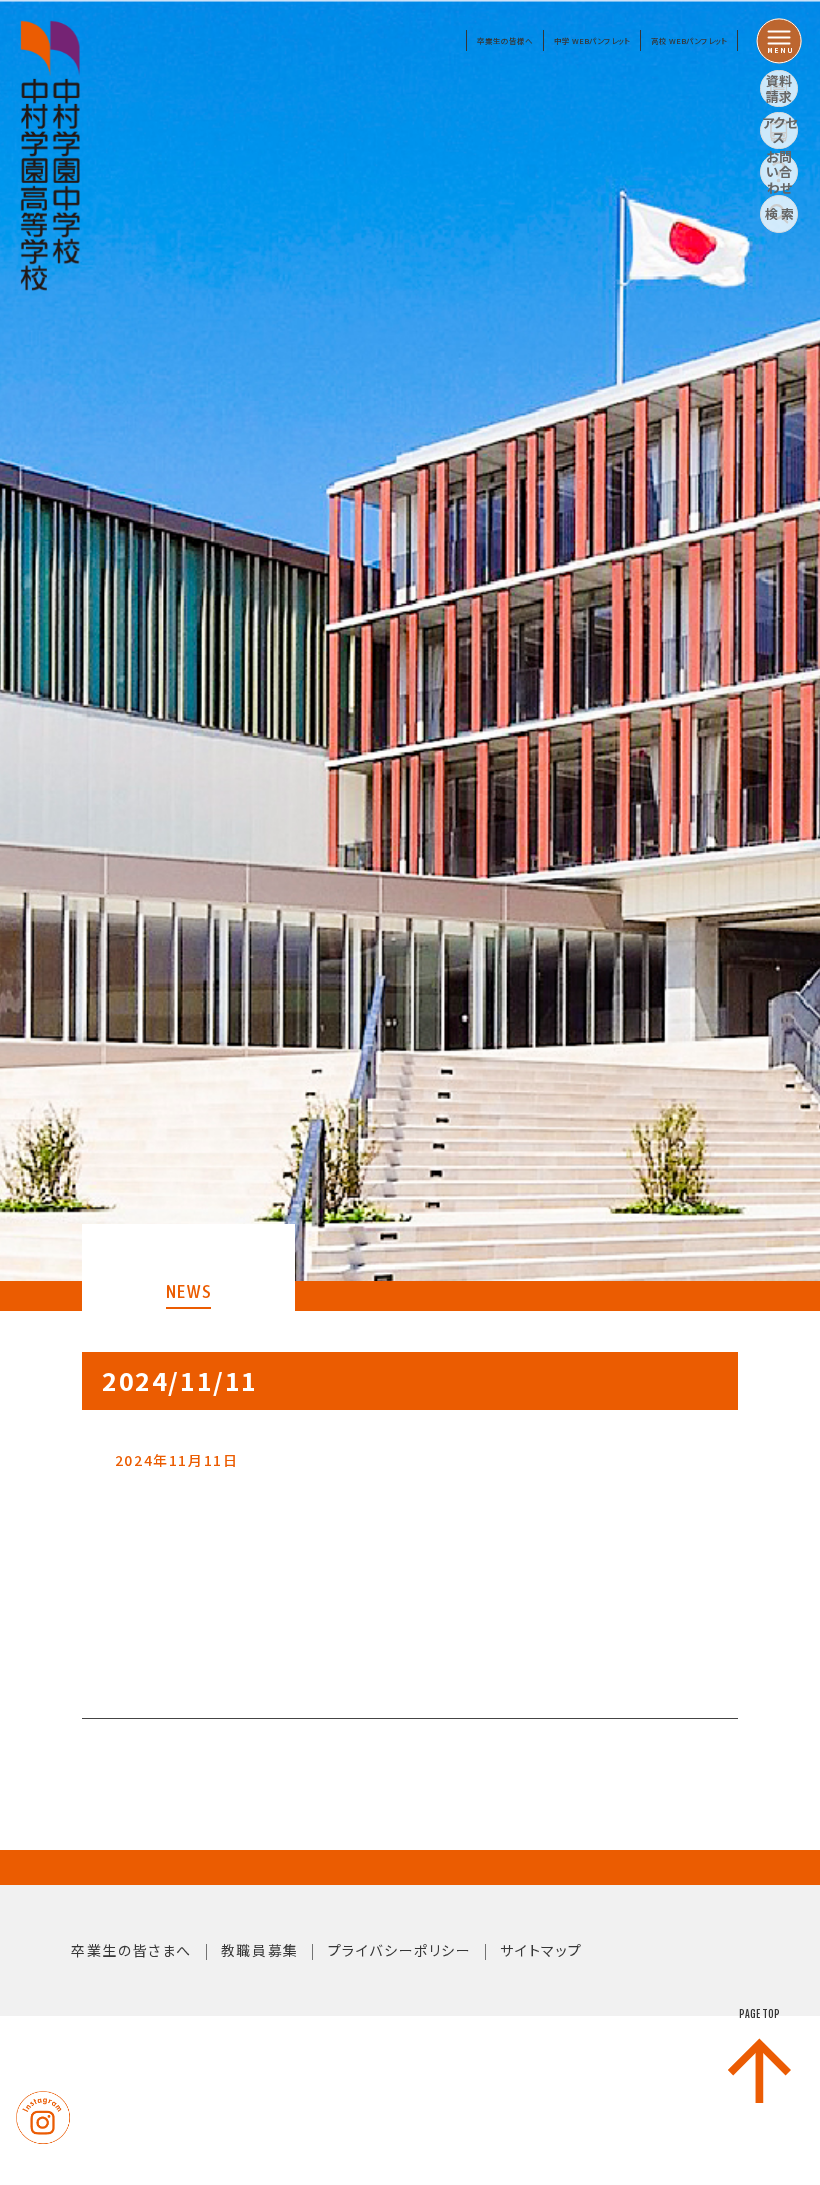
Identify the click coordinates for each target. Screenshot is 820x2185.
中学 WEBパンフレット (592, 40)
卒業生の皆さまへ (131, 1950)
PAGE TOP (759, 2014)
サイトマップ (541, 1950)
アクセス (779, 130)
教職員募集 (260, 1950)
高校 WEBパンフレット (689, 40)
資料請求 (779, 88)
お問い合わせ (779, 172)
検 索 (779, 213)
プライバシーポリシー (400, 1950)
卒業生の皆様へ (505, 40)
